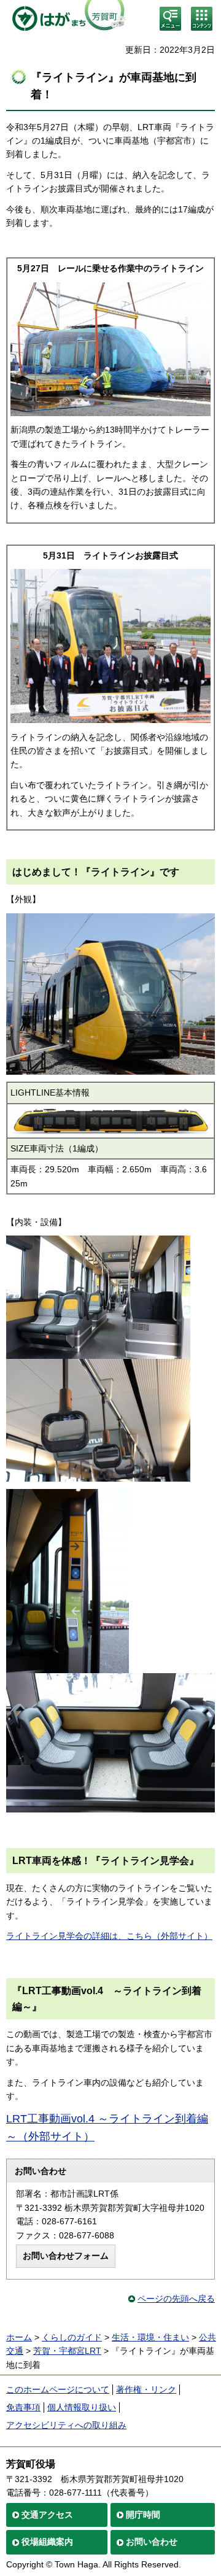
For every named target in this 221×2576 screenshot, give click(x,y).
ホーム (19, 2337)
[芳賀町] (66, 18)
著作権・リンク (146, 2389)
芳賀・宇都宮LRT (67, 2351)
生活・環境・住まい (150, 2337)
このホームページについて (58, 2389)
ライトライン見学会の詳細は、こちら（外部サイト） (109, 1936)
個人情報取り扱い (82, 2407)
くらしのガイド (72, 2337)
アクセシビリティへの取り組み (66, 2425)
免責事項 (23, 2407)
